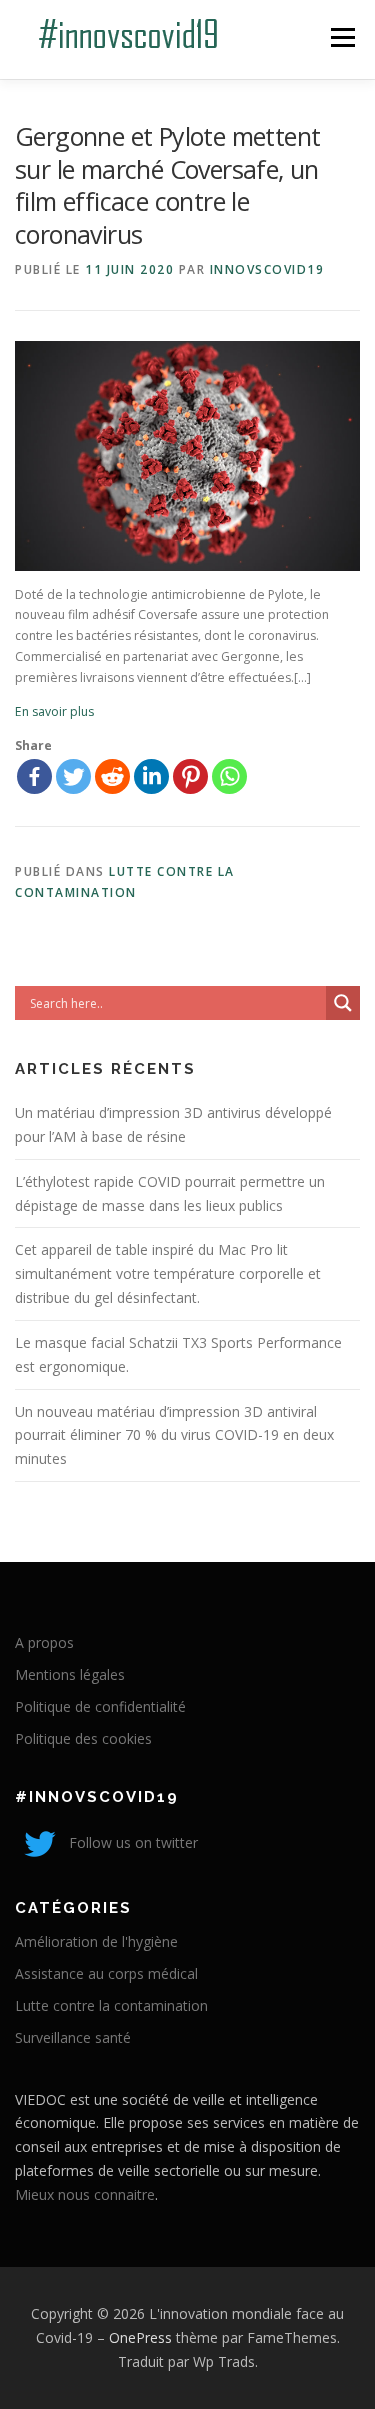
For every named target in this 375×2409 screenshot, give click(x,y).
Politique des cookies (83, 1738)
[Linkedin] (151, 776)
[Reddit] (112, 776)
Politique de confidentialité (100, 1706)
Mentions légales (70, 1674)
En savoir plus (54, 711)
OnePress (140, 2337)
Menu (341, 37)
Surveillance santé (73, 2037)
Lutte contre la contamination (111, 2005)
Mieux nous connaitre (85, 2194)
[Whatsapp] (229, 776)
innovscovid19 (267, 269)
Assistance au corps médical (106, 1973)
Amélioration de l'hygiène (96, 1941)
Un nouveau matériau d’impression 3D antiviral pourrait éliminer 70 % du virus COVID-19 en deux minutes (174, 1435)
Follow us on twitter (131, 1842)
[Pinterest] (190, 776)
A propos (44, 1642)
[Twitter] (73, 776)
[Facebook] (34, 776)
